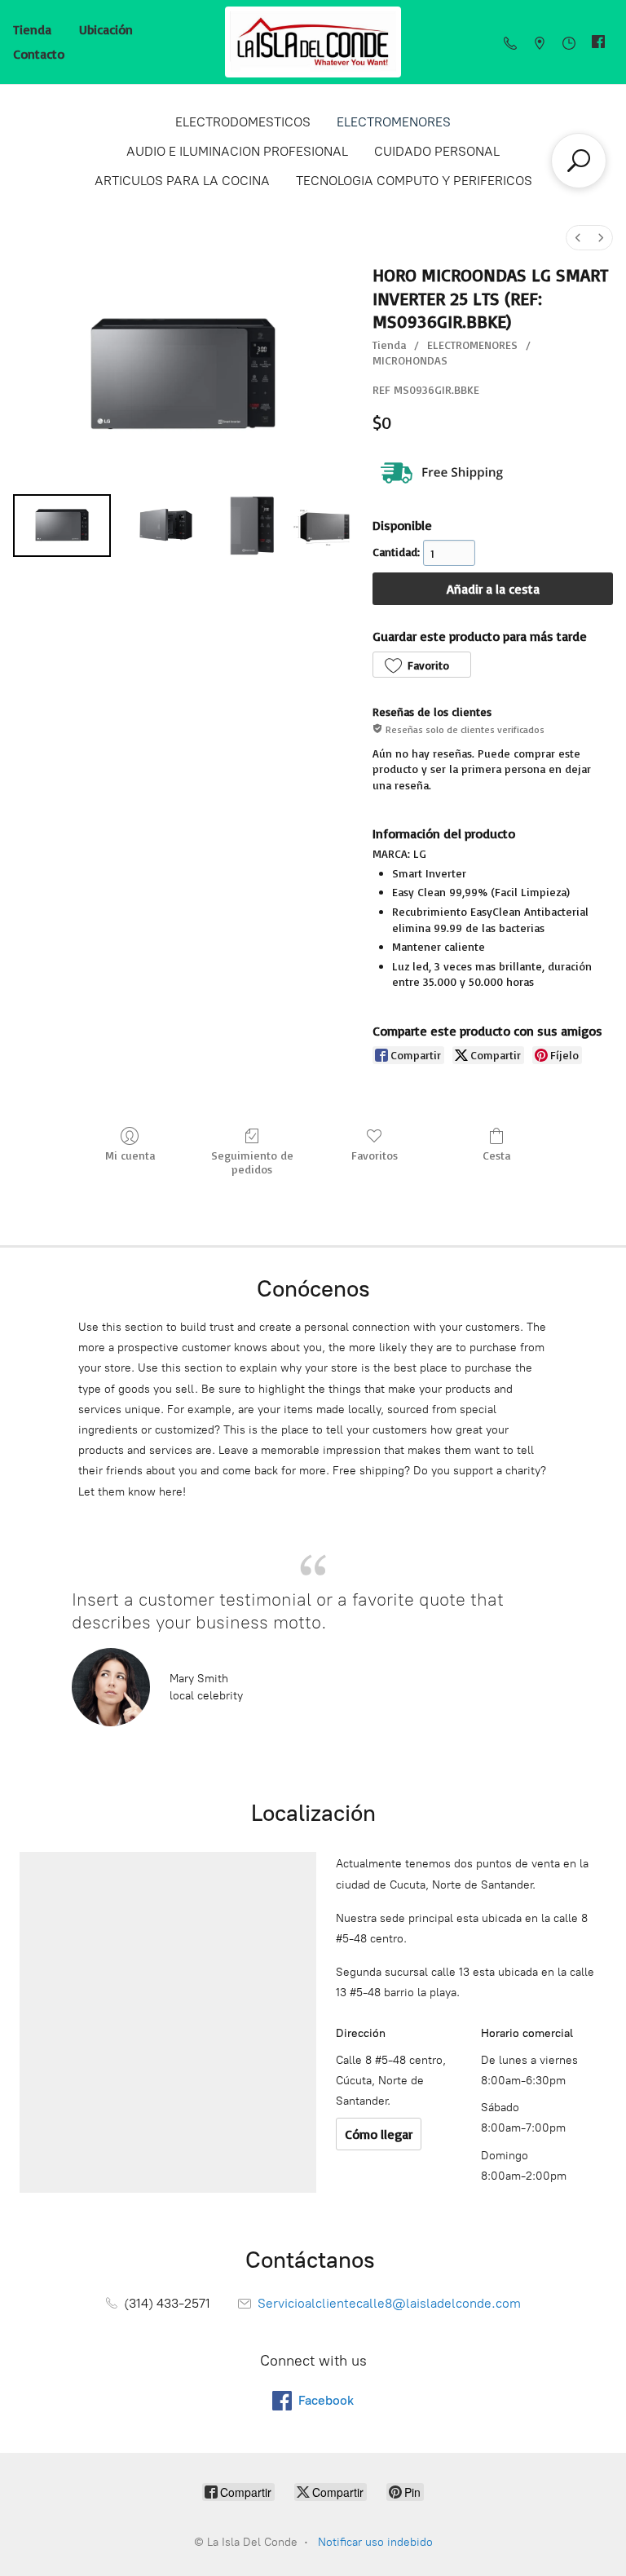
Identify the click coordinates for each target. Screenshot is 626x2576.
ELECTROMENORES (394, 122)
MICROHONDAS (410, 360)
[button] (421, 665)
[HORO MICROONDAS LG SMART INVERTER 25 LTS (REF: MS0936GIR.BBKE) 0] (62, 526)
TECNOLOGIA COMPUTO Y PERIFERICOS (414, 181)
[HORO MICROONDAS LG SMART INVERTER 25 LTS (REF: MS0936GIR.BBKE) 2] (252, 526)
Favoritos (375, 1155)
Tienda (32, 29)
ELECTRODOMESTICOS (243, 122)
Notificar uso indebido (375, 2542)
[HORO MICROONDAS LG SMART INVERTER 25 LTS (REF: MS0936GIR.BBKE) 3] (322, 526)
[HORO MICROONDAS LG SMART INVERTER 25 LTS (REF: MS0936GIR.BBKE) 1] (166, 526)
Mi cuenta (130, 1155)
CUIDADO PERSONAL (437, 151)
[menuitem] (578, 238)
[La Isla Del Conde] (313, 42)
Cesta (496, 1155)
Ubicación (106, 29)
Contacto (39, 54)
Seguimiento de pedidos (252, 1162)
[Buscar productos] (579, 161)
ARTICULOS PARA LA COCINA (182, 181)
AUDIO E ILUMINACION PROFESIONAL (237, 151)
